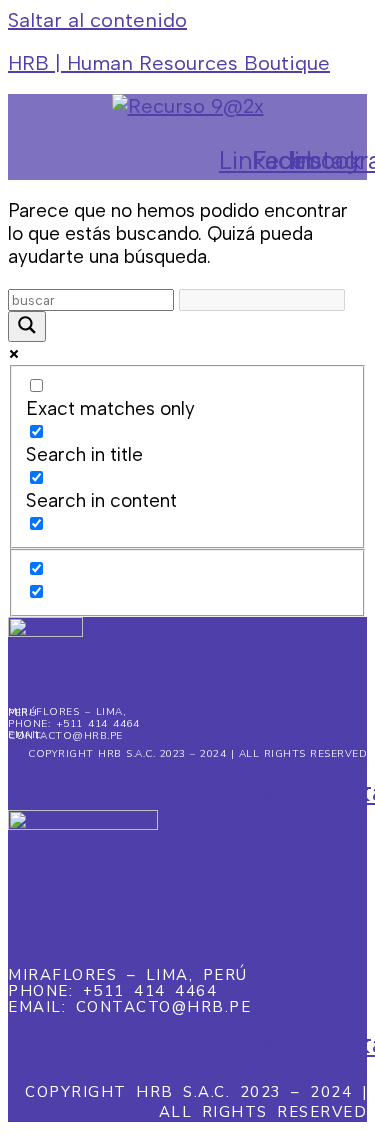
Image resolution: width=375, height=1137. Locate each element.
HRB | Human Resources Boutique (169, 63)
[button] (201, 129)
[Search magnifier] (27, 326)
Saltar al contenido (97, 20)
